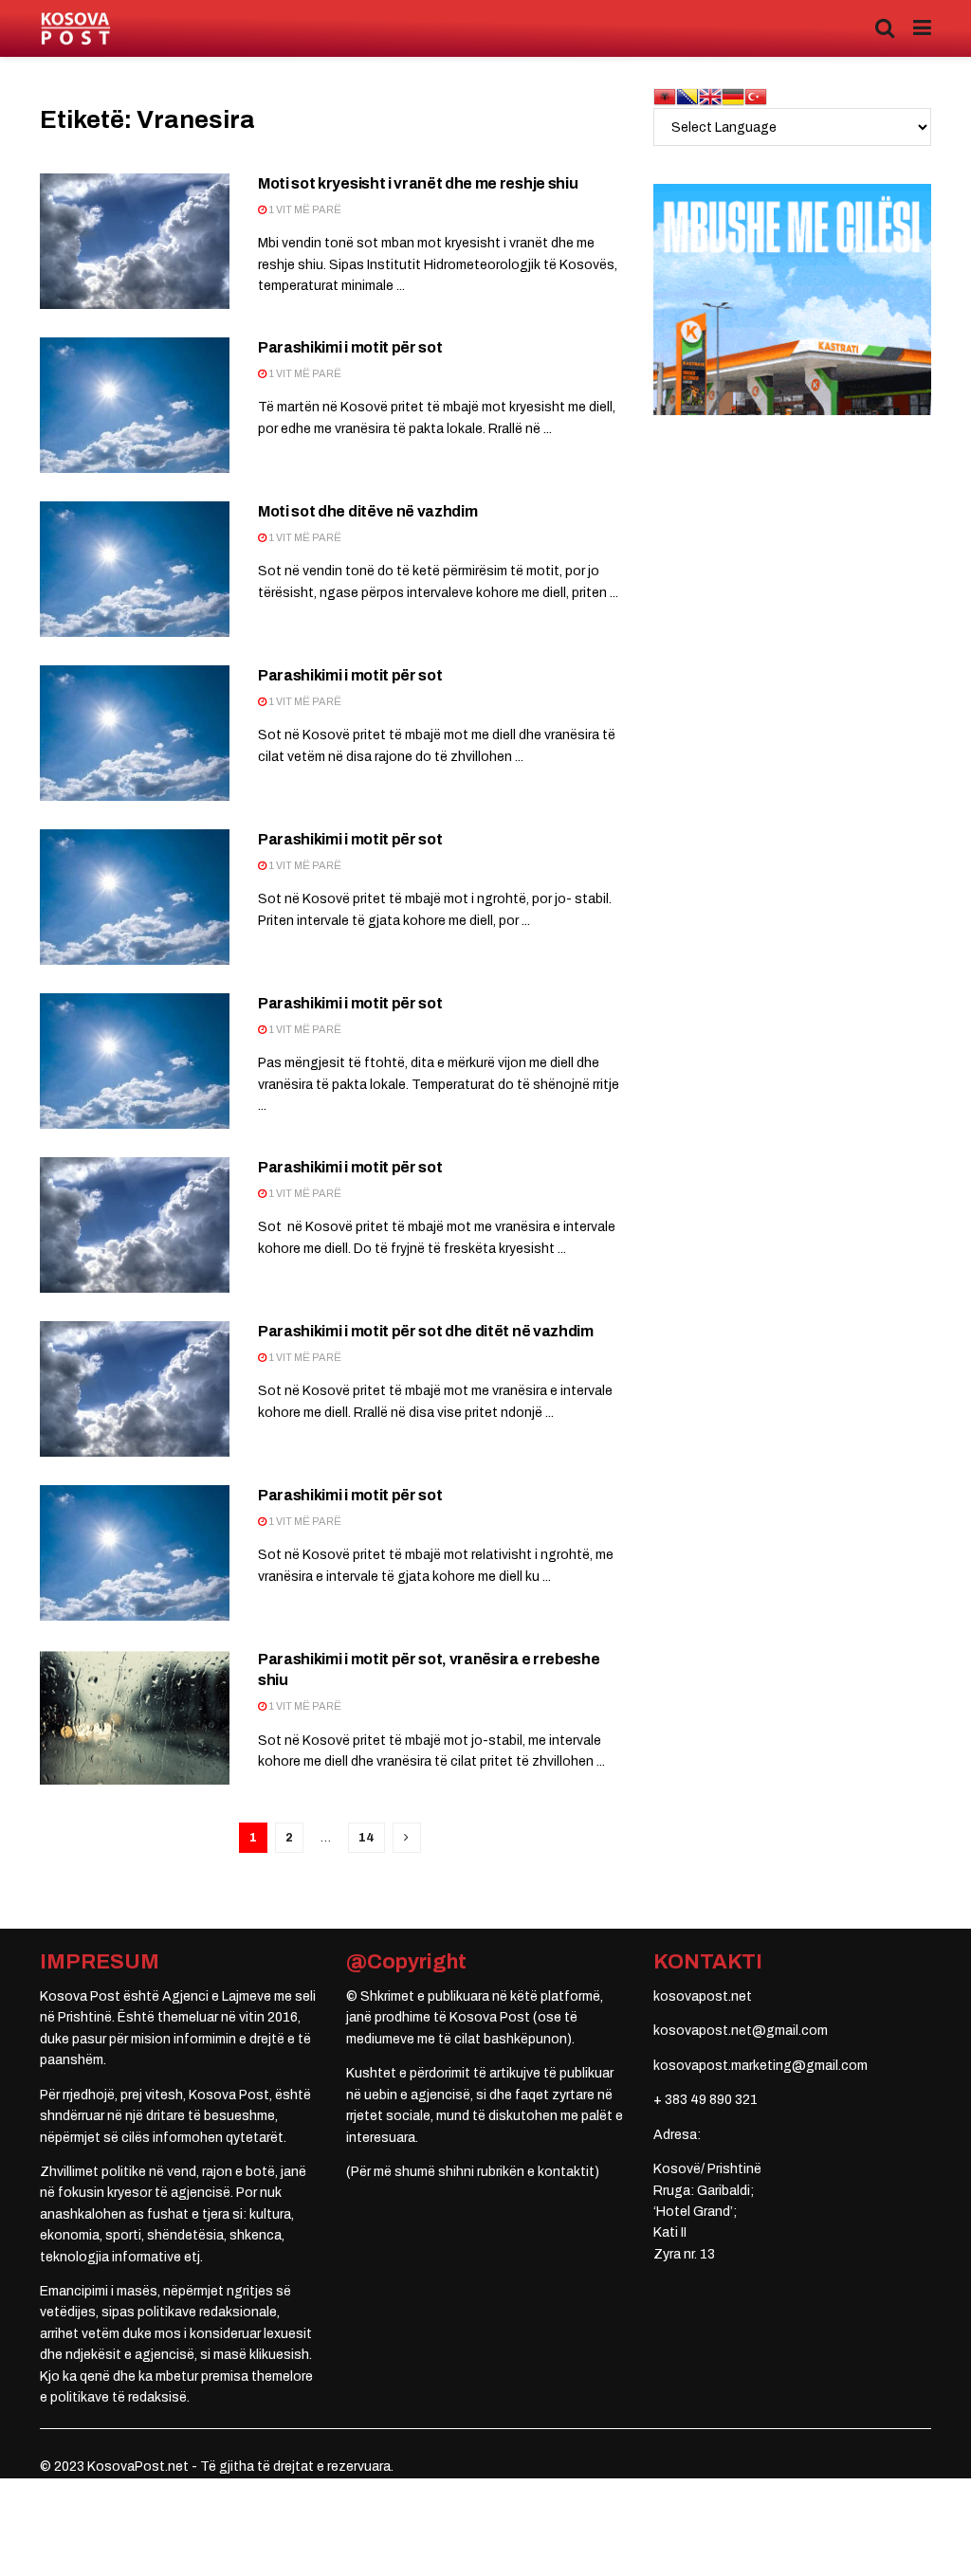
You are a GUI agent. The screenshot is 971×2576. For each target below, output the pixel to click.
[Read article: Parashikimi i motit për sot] (135, 405)
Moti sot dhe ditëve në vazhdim (367, 511)
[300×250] (792, 299)
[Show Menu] (922, 28)
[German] (733, 96)
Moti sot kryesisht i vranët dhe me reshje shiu (418, 183)
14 (366, 1838)
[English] (710, 96)
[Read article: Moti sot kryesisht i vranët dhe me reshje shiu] (135, 241)
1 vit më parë (304, 209)
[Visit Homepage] (75, 29)
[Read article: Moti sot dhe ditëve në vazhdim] (135, 569)
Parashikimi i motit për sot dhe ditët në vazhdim (426, 1331)
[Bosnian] (687, 96)
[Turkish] (756, 96)
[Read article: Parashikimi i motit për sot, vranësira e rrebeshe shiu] (135, 1717)
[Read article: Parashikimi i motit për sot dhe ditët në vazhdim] (135, 1389)
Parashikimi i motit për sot (350, 347)
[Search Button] (885, 28)
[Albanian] (665, 96)
